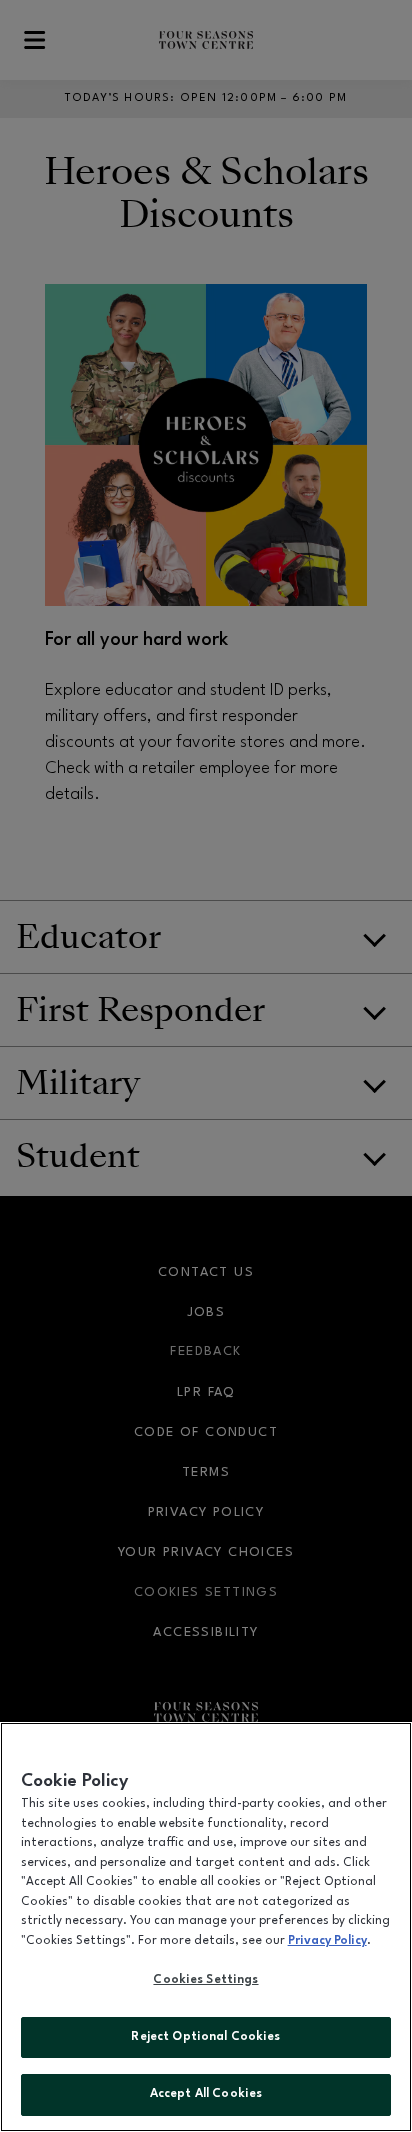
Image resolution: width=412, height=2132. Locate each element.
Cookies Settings (205, 1980)
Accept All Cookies (206, 2094)
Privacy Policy (327, 1941)
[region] (206, 1927)
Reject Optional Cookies (205, 2037)
